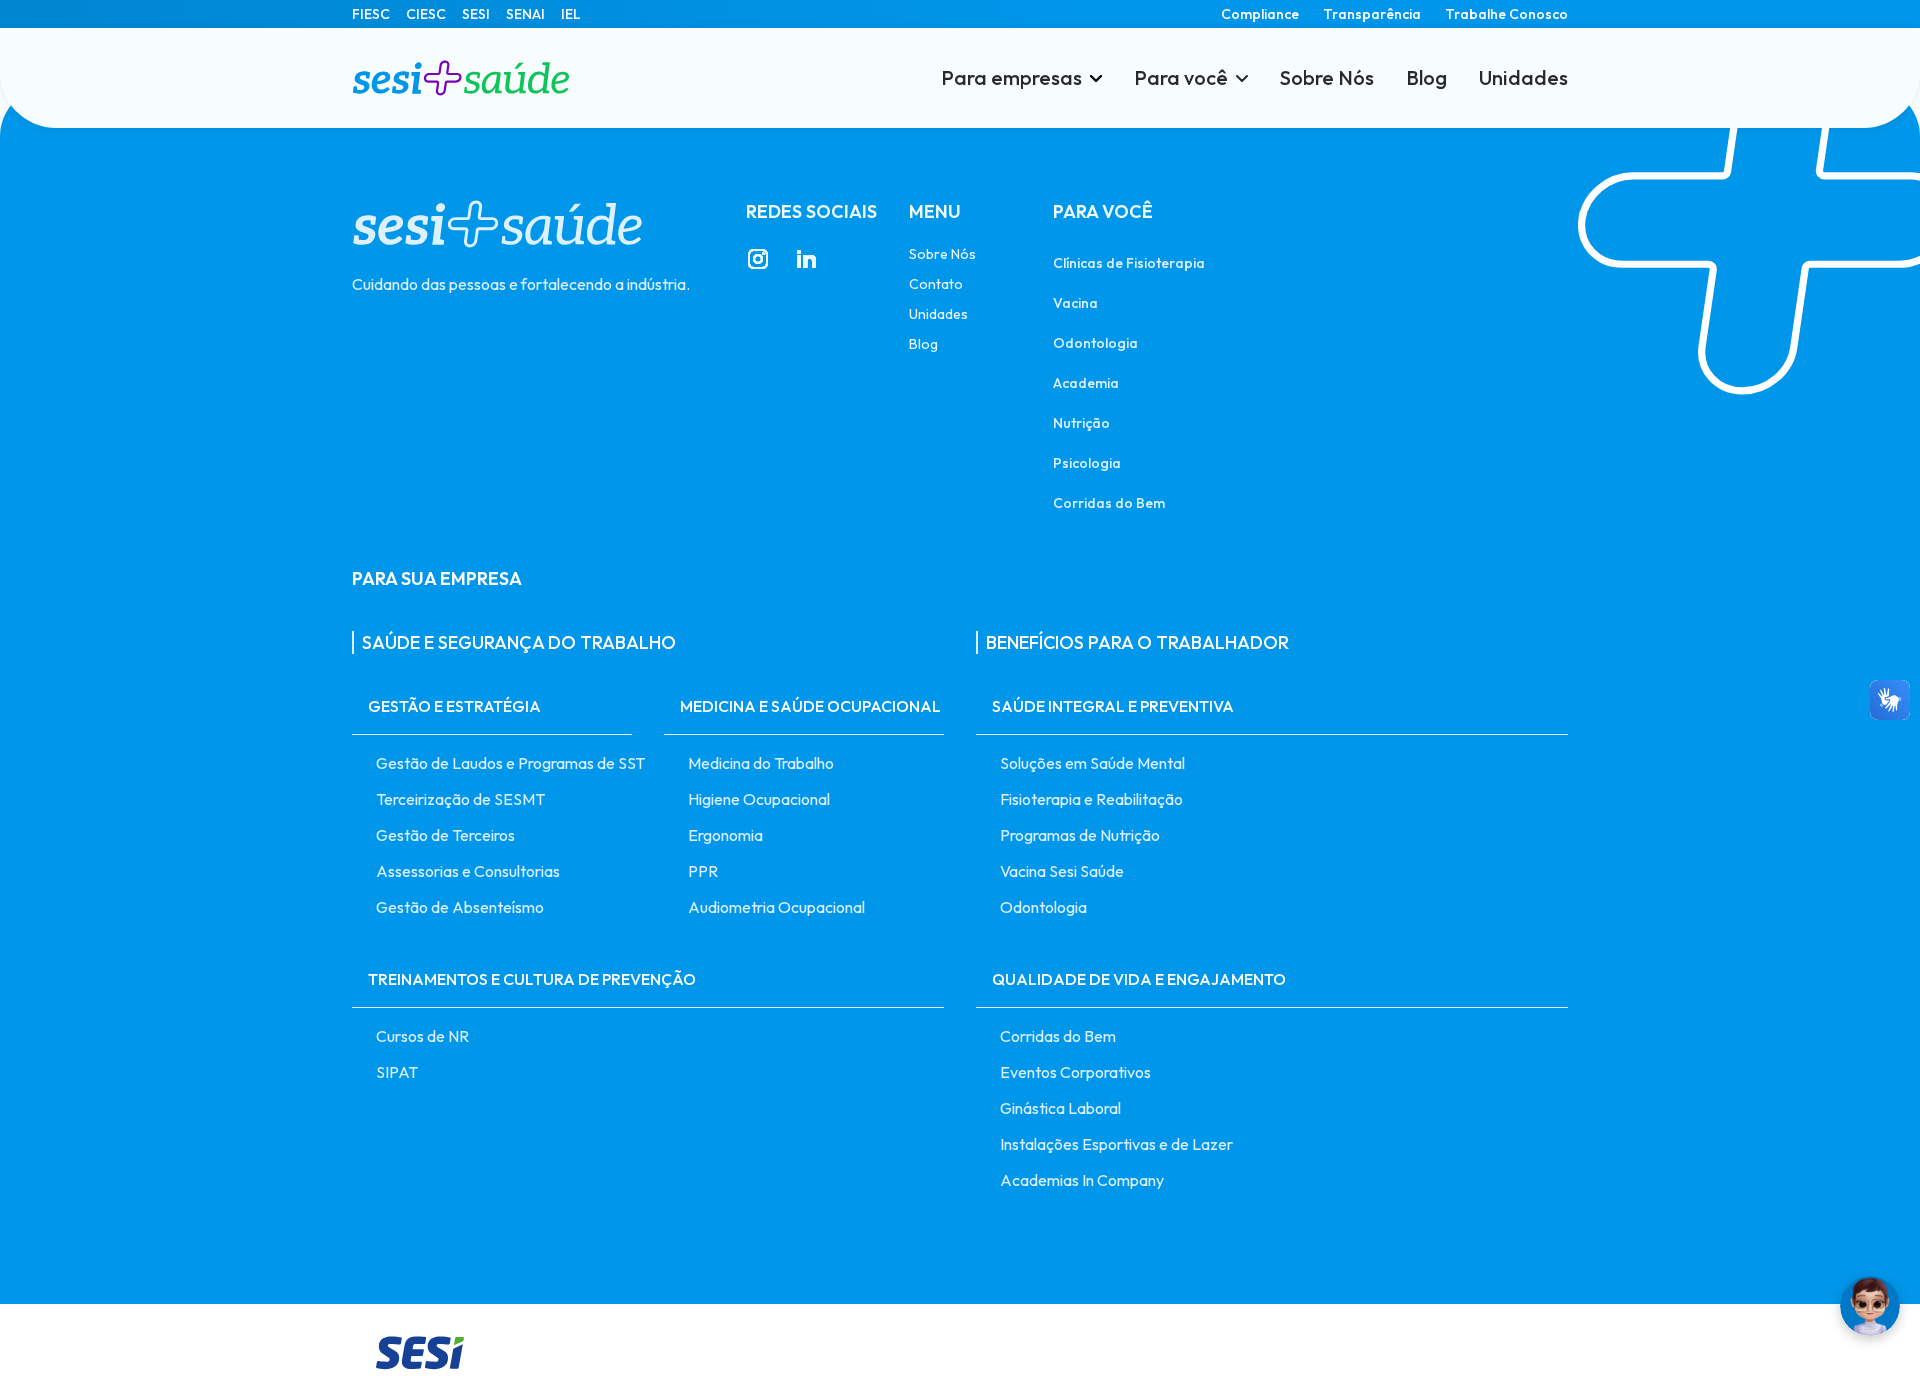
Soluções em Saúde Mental (1092, 763)
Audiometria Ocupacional (776, 907)
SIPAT (397, 1072)
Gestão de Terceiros (445, 835)
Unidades (1523, 78)
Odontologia (1095, 342)
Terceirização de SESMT (460, 799)
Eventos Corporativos (1075, 1072)
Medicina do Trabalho (761, 763)
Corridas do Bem (1109, 502)
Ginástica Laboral (1060, 1108)
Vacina (1075, 302)
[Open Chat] (1870, 1306)
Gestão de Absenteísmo (460, 907)
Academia (1086, 382)
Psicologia (1087, 462)
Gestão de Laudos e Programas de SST (504, 763)
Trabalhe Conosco (1506, 14)
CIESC (426, 14)
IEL (571, 14)
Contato (936, 284)
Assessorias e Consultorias (468, 871)
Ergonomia (725, 835)
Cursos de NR (422, 1036)
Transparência (1372, 14)
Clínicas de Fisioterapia (1129, 262)
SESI (476, 14)
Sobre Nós (1327, 78)
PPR (703, 871)
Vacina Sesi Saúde (1062, 871)
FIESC (371, 14)
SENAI (525, 14)
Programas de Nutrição (1080, 835)
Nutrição (1081, 422)
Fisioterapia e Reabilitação (1091, 799)
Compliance (1260, 14)
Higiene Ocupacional (759, 799)
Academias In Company (1082, 1180)
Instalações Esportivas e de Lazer (1116, 1144)
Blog (1426, 78)
